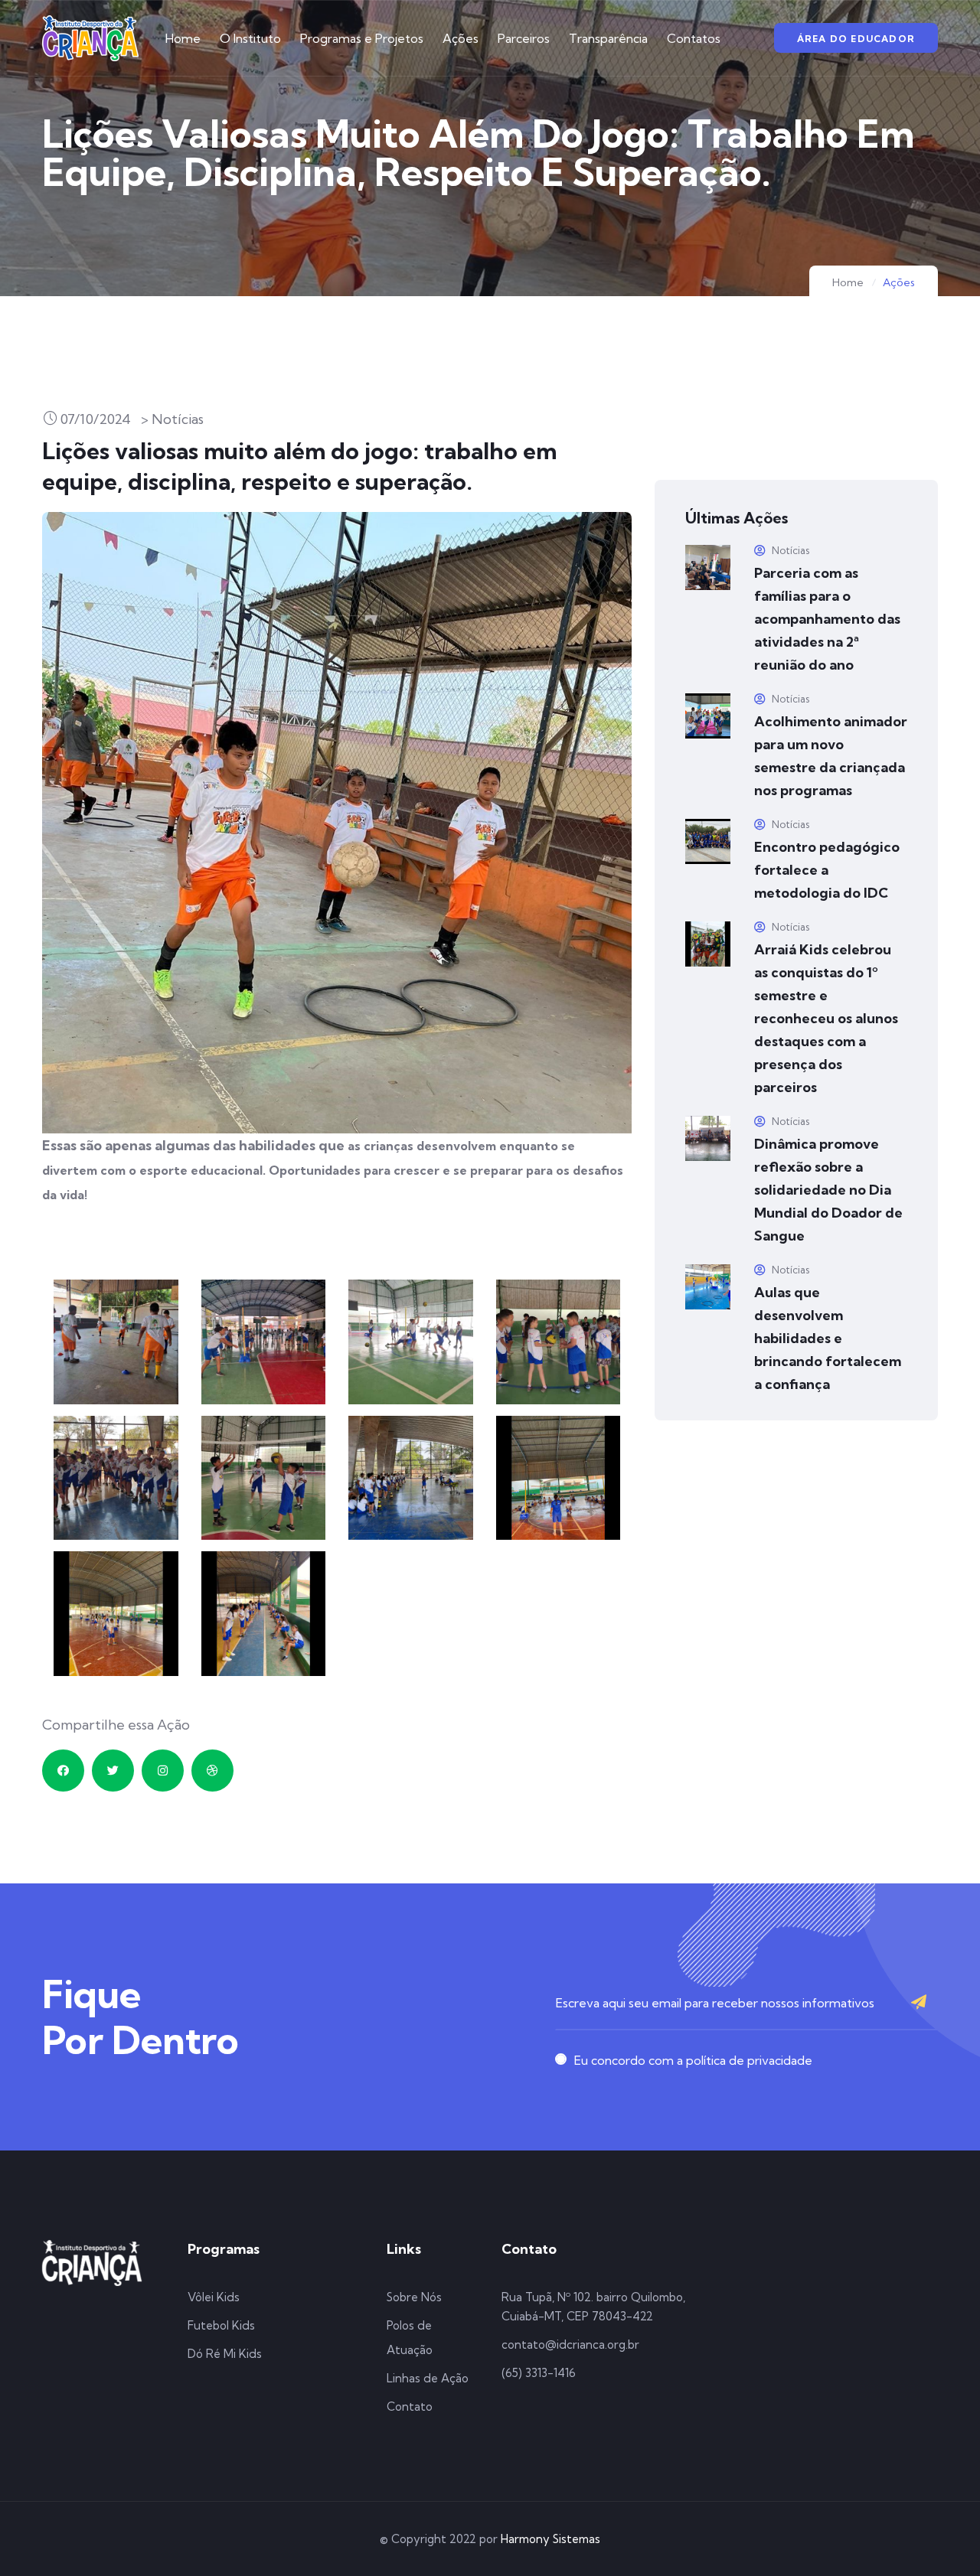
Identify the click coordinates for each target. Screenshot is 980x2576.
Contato (410, 2406)
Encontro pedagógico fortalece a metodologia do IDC (827, 870)
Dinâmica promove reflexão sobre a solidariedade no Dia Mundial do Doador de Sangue (828, 1190)
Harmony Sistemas (550, 2539)
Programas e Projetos (362, 38)
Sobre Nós (414, 2297)
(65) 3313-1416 (539, 2373)
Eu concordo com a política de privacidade (693, 2060)
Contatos (694, 38)
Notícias (789, 550)
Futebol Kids (221, 2325)
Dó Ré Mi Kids (225, 2354)
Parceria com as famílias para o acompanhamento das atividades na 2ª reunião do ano (827, 619)
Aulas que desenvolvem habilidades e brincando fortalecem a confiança (828, 1338)
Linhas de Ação (428, 2378)
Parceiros (524, 38)
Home (183, 38)
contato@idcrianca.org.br (570, 2344)
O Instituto (250, 38)
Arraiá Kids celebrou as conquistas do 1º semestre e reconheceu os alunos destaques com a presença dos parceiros (826, 1018)
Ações (461, 38)
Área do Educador (856, 39)
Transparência (608, 38)
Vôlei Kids (214, 2297)
